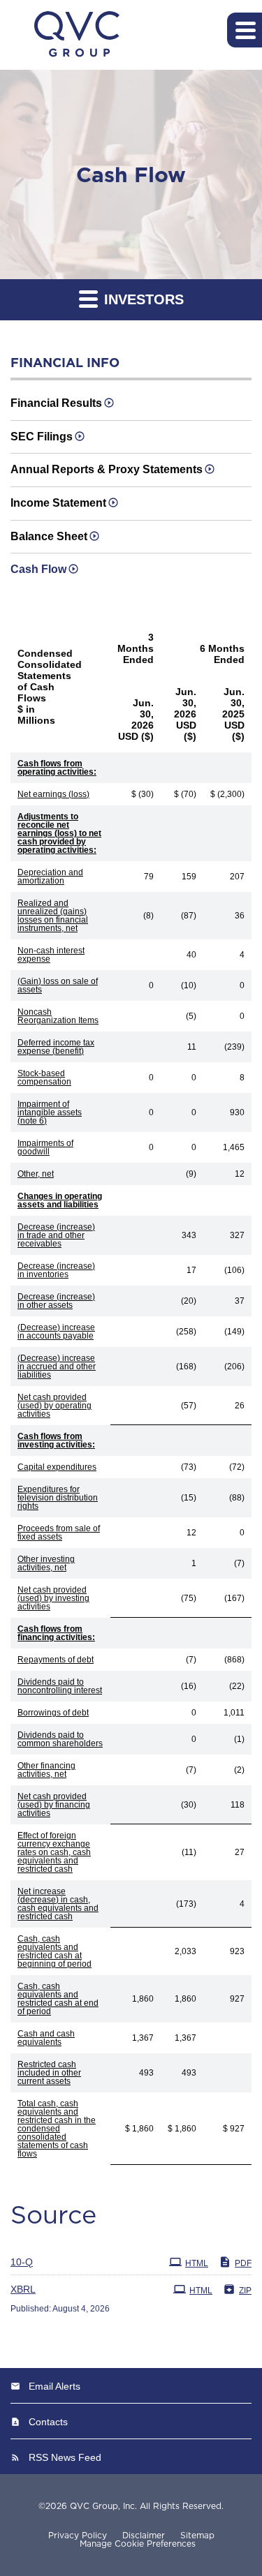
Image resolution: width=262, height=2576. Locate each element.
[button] (245, 30)
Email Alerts (54, 2386)
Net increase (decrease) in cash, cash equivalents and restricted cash (58, 1904)
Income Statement (58, 503)
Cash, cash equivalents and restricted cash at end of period (58, 1999)
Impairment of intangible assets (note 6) (50, 1112)
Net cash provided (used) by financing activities (54, 1805)
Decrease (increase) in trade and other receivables (56, 1235)
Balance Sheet (49, 536)
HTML (197, 2263)
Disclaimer (144, 2536)
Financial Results (56, 403)
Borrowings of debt (53, 1713)
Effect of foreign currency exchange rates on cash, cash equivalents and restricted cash (54, 1852)
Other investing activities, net (46, 1563)
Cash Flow (38, 569)
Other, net (36, 1174)
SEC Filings (42, 437)
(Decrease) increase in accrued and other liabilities (57, 1367)
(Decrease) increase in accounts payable (56, 1332)
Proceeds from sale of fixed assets (59, 1533)
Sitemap (197, 2536)
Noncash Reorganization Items (58, 1016)
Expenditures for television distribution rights (58, 1498)
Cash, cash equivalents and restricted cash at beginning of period (54, 1951)
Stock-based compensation (44, 1078)
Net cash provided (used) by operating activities (54, 1406)
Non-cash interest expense (51, 955)
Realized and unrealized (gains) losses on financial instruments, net (53, 916)
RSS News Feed (65, 2457)
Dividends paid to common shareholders (60, 1739)
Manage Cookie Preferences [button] (138, 2544)
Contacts (48, 2422)
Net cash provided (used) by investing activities (53, 1598)
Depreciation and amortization (50, 877)
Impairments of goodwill (45, 1147)
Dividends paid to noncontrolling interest (60, 1686)
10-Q (22, 2262)
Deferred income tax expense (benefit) (56, 1047)
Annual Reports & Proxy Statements (107, 469)
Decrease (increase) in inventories (56, 1270)
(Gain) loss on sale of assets (58, 985)
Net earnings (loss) (53, 794)
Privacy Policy (78, 2536)
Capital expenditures (57, 1467)
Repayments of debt (56, 1660)
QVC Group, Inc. (103, 2506)
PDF (243, 2263)
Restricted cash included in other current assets (49, 2073)
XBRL (23, 2289)
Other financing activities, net (46, 1770)
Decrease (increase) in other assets (56, 1301)
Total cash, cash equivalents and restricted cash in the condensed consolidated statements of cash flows (57, 2129)
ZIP (245, 2291)
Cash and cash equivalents (46, 2038)
